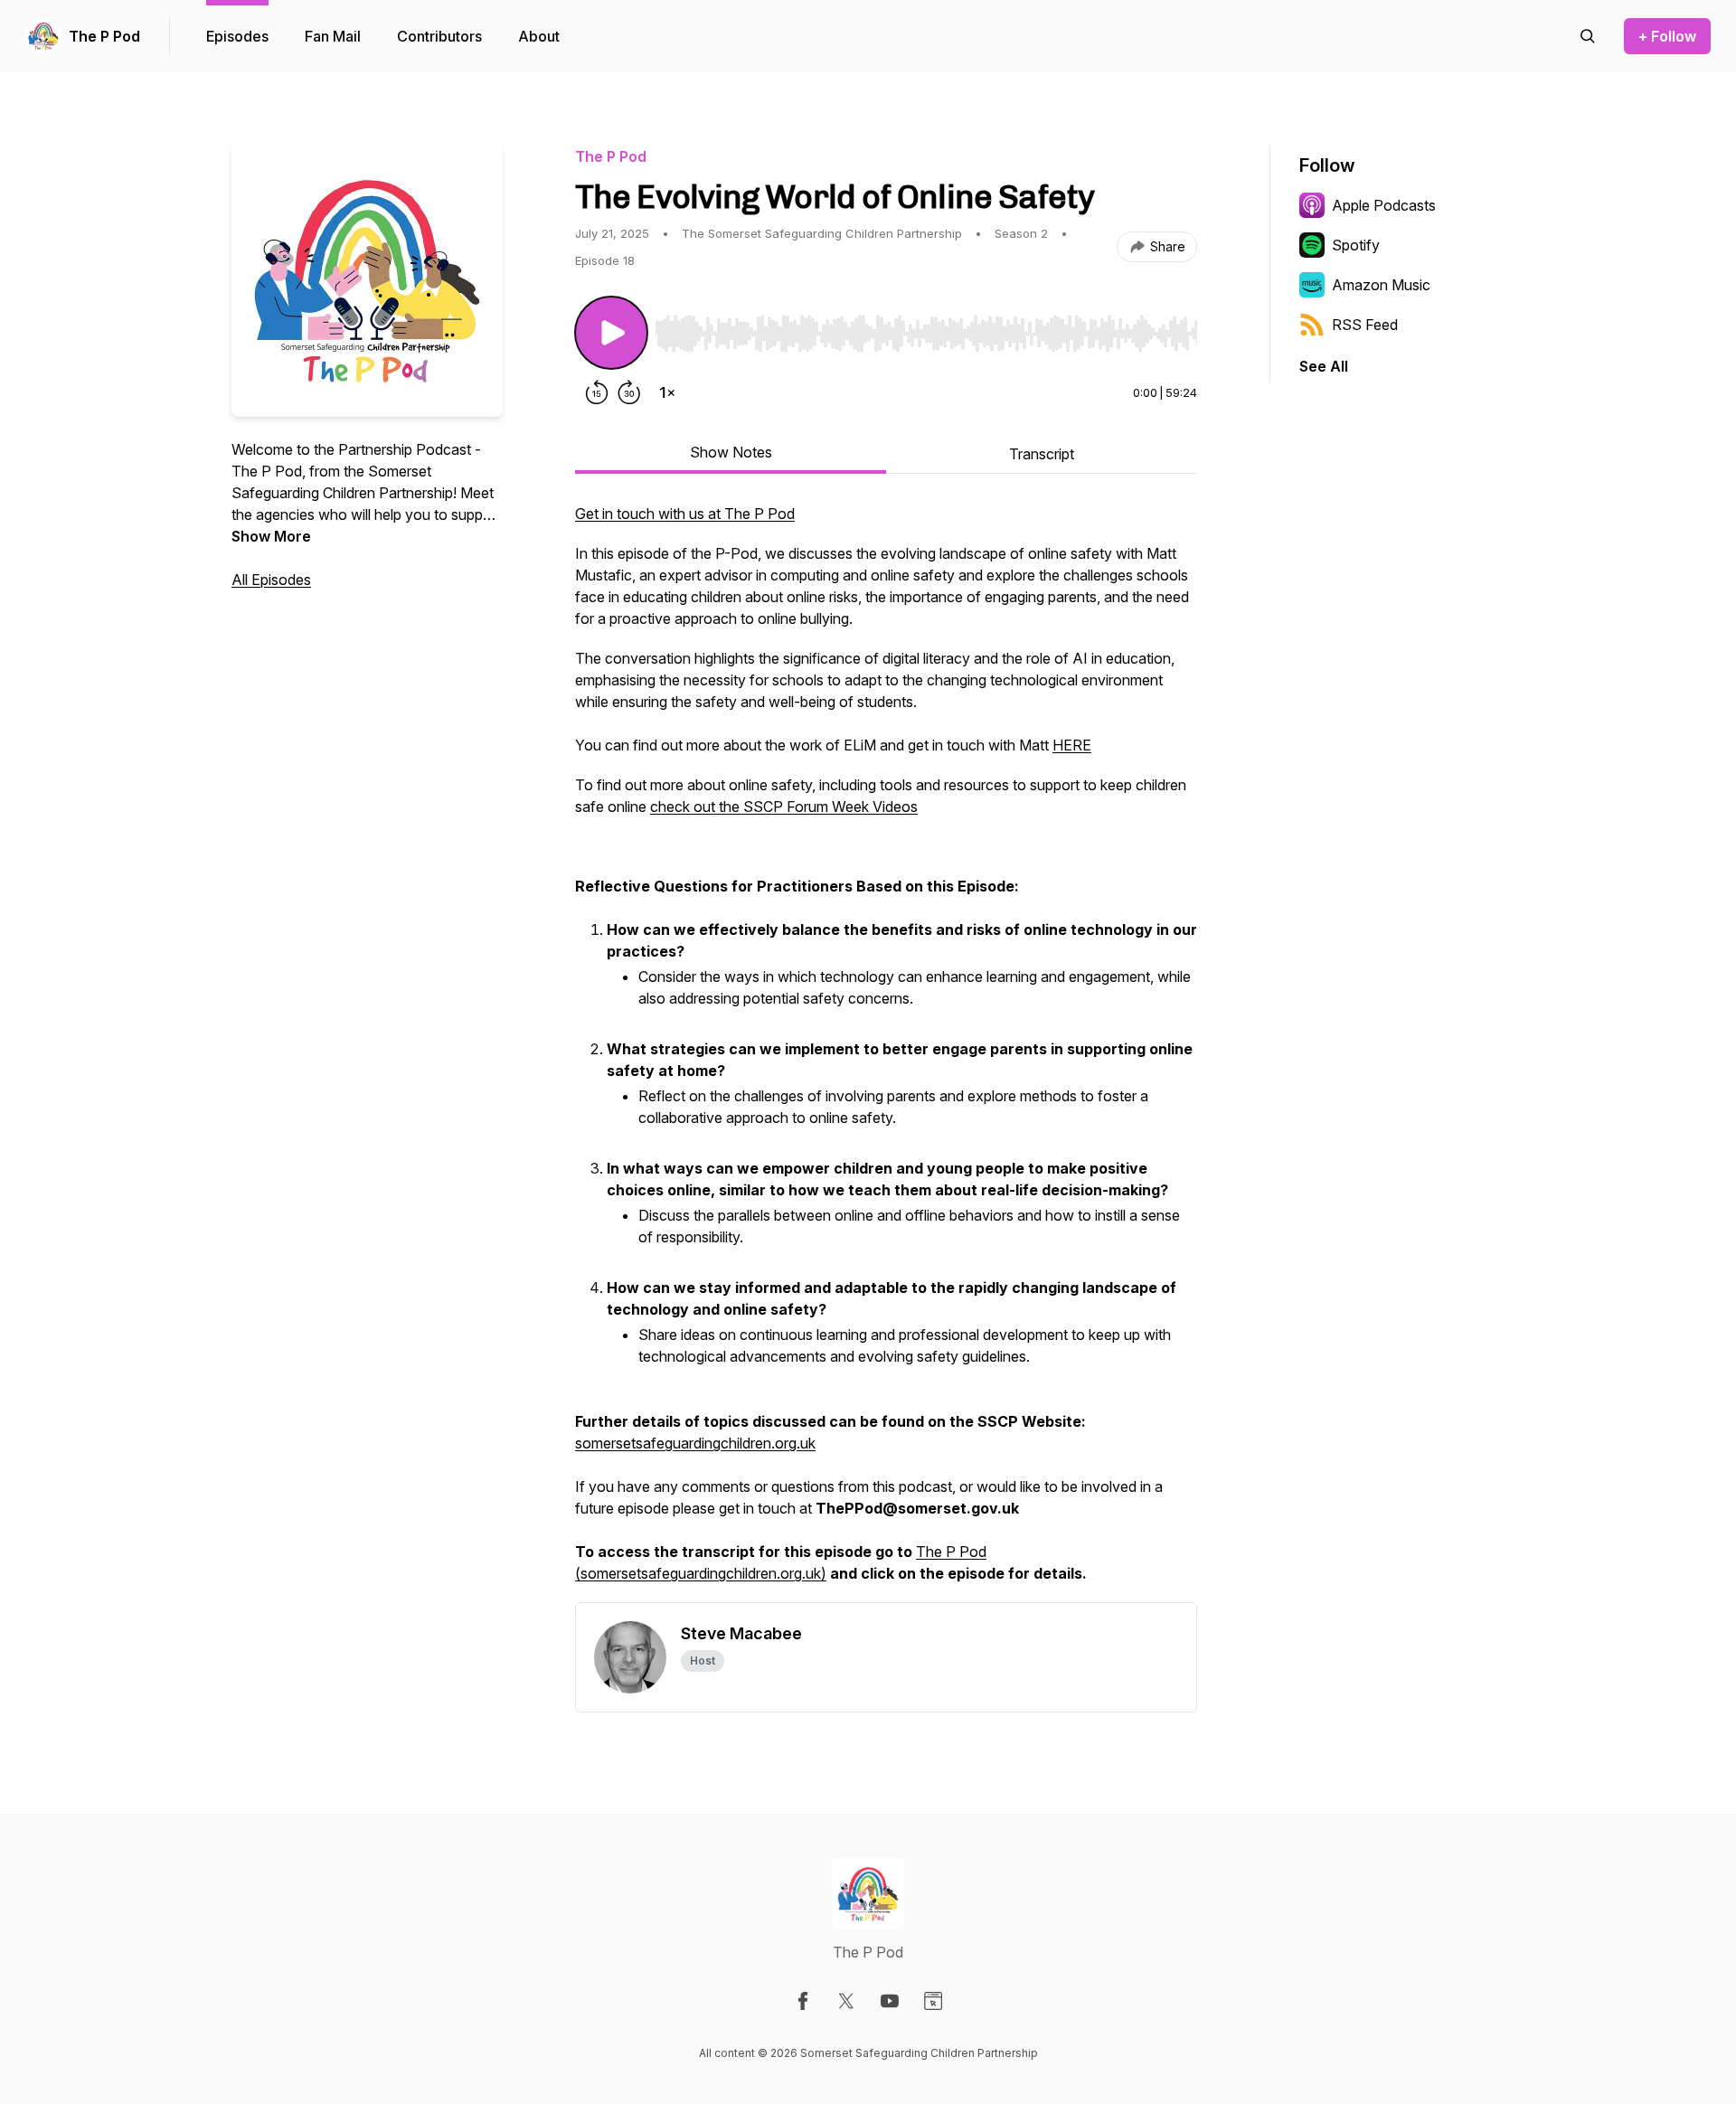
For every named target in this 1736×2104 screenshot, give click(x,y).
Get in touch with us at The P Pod (685, 514)
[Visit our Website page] (933, 2001)
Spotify (1356, 245)
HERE (1072, 745)
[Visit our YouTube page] (890, 2001)
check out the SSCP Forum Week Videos (784, 807)
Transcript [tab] (1042, 454)
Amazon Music (1381, 285)
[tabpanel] (886, 1052)
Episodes (237, 36)
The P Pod (104, 36)
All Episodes (271, 580)
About (539, 36)
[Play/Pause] (611, 333)
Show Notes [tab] (731, 452)
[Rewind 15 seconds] (597, 392)
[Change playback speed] (667, 392)
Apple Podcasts (1384, 205)
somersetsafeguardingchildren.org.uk (695, 1443)
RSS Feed (1365, 325)
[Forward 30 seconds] (629, 392)
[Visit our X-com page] (846, 2001)
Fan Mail (333, 36)
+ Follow (1667, 36)
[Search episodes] (1588, 36)
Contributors (439, 36)
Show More (271, 536)
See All (1324, 366)
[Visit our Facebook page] (803, 2001)
